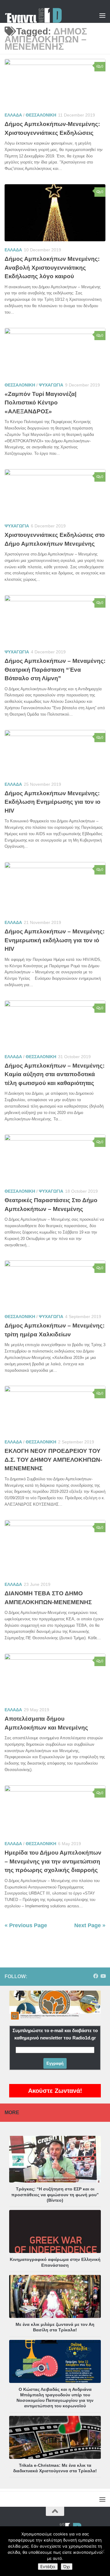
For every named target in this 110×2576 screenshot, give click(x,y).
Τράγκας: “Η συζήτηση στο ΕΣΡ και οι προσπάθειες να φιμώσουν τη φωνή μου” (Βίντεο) (55, 2194)
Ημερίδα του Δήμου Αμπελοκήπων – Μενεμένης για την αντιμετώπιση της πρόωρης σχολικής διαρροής (53, 1861)
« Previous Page (26, 1925)
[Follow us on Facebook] (96, 1976)
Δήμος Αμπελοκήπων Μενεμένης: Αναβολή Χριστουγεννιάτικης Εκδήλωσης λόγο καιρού (52, 268)
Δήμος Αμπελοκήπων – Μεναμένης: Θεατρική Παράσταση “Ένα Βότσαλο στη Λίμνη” (55, 670)
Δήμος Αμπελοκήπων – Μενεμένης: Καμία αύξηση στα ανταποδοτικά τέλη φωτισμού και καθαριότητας (55, 1074)
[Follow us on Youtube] (103, 1976)
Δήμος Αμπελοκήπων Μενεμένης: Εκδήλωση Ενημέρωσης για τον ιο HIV (53, 802)
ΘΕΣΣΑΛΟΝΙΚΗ (41, 115)
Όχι (67, 2567)
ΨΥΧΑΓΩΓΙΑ (51, 385)
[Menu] (102, 15)
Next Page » (90, 1925)
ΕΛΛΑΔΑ (13, 115)
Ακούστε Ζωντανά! (55, 2091)
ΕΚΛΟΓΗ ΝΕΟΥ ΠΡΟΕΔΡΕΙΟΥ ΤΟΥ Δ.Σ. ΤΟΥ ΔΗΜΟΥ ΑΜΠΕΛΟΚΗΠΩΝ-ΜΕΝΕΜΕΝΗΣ (53, 1460)
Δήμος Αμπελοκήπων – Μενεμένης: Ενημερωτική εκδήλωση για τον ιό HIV (55, 940)
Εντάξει (48, 2567)
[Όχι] (102, 2551)
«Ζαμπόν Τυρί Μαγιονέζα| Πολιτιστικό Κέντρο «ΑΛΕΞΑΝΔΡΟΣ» (40, 403)
